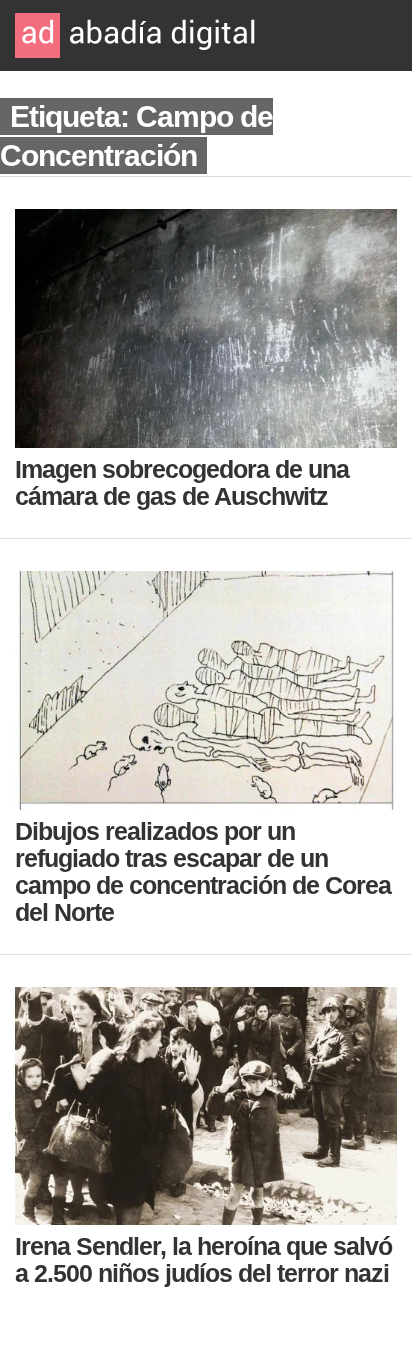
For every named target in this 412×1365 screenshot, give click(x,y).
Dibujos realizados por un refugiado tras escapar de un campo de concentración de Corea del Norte (203, 871)
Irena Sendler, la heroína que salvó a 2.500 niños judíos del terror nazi (203, 1259)
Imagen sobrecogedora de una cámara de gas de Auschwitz (182, 482)
